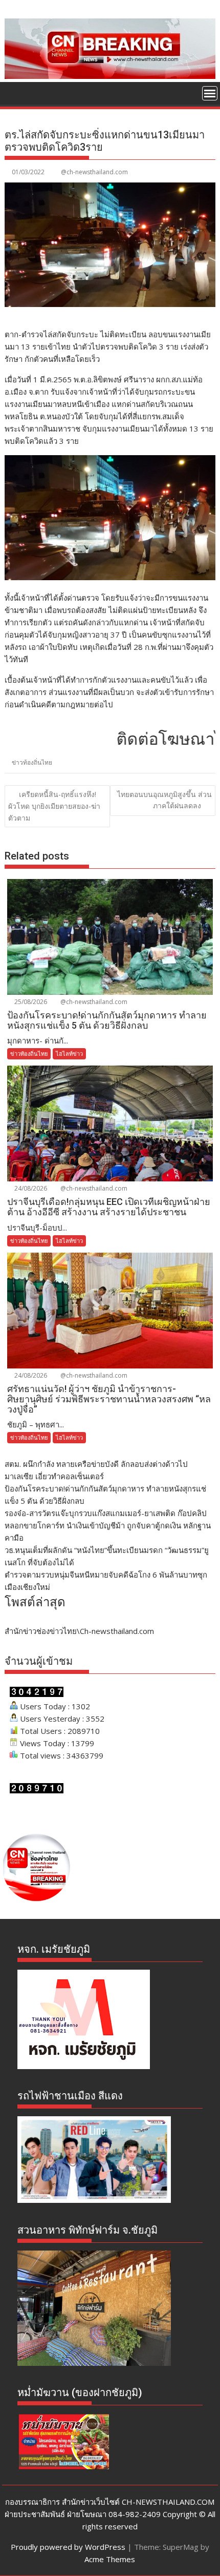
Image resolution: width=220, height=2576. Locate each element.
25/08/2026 (30, 1002)
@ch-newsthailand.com (94, 172)
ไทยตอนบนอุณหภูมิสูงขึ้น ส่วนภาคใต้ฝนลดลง (164, 800)
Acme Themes (110, 2559)
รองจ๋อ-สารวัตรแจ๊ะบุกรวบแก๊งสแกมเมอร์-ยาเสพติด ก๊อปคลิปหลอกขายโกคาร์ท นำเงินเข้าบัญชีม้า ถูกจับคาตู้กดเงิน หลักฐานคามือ (108, 1525)
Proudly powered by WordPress (68, 2547)
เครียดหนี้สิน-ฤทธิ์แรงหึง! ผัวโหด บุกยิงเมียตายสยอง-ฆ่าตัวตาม (54, 806)
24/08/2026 (30, 1188)
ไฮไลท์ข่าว (69, 1054)
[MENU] (210, 93)
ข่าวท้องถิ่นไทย (32, 762)
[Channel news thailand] (110, 76)
